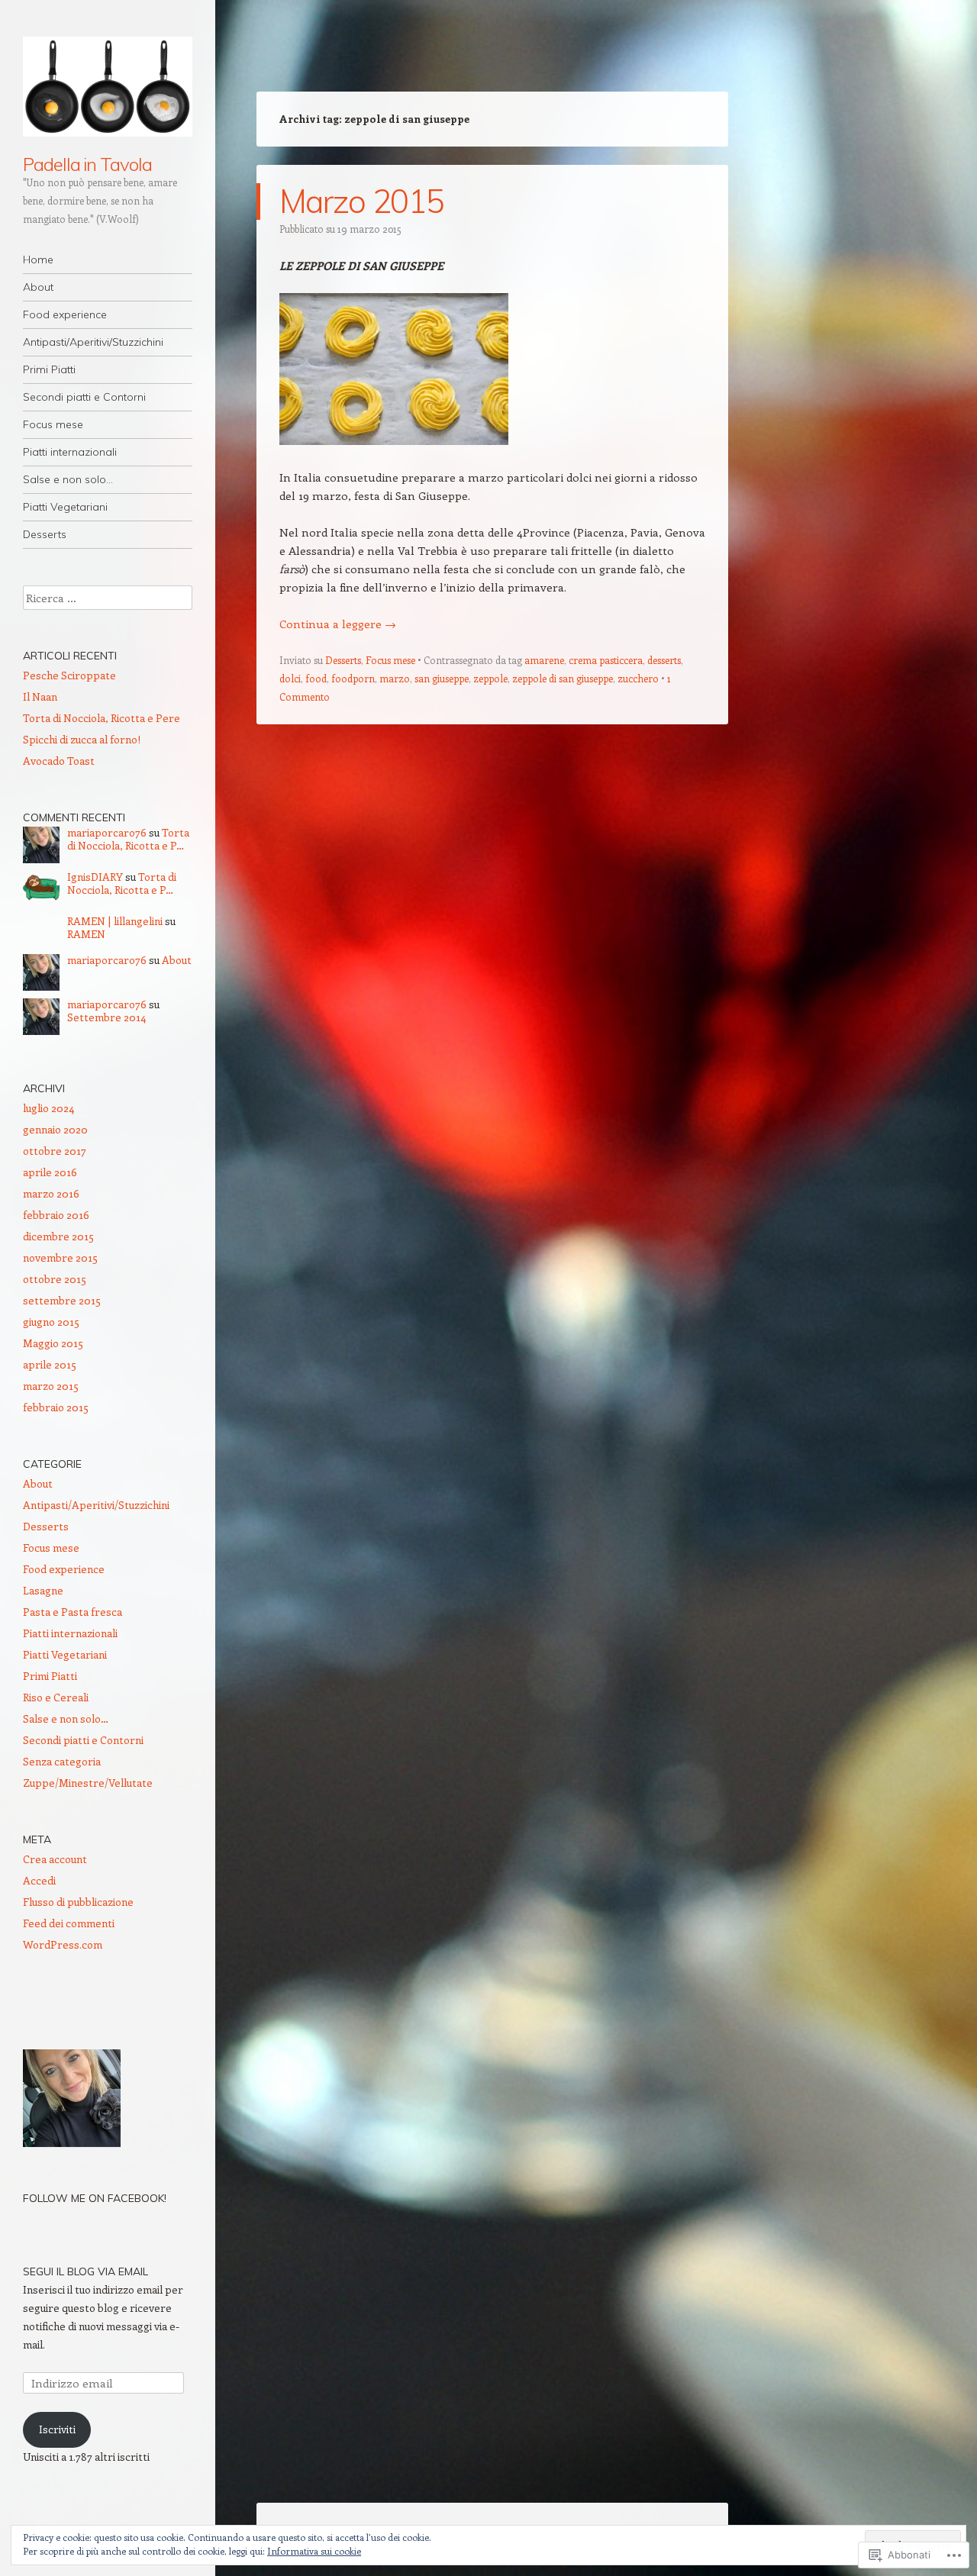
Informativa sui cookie (314, 2551)
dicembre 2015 (58, 1236)
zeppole (490, 678)
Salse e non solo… (68, 479)
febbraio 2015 (56, 1407)
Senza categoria (62, 1761)
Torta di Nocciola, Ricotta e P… (128, 839)
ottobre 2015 (55, 1279)
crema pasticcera (606, 660)
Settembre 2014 (106, 1017)
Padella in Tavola (87, 164)
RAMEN (86, 934)
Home (38, 260)
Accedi (39, 1880)
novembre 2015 (60, 1257)
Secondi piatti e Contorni (84, 397)
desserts (664, 660)
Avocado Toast (59, 761)
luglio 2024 (48, 1108)
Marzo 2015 (361, 201)
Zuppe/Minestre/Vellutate (88, 1783)
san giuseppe (442, 678)
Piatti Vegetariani (65, 507)
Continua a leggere (338, 624)
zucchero (638, 678)
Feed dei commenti (69, 1923)
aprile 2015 (50, 1364)
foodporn (353, 678)
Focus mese (53, 424)
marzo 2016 (51, 1193)
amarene (544, 660)
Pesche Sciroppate (69, 675)
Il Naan (40, 696)
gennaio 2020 (55, 1129)
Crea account (55, 1859)
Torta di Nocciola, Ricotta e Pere (102, 718)
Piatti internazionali (70, 452)
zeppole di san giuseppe (563, 678)
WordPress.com (63, 1944)
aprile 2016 (50, 1172)
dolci (290, 678)
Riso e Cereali (56, 1697)
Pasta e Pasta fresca (73, 1612)
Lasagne (43, 1590)
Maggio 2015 (53, 1343)
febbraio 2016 (56, 1215)
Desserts (45, 534)
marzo (395, 678)
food (316, 678)
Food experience (65, 314)
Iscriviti (57, 2429)
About (38, 287)
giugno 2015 (51, 1322)
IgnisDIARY (95, 877)
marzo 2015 (51, 1386)
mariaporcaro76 (107, 832)
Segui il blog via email (85, 2271)
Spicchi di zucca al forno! (82, 739)
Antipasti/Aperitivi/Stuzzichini (93, 342)
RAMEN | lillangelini (115, 921)
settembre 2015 (62, 1300)
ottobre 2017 (55, 1151)
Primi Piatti (49, 369)
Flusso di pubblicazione (78, 1902)
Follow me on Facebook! (95, 2198)
